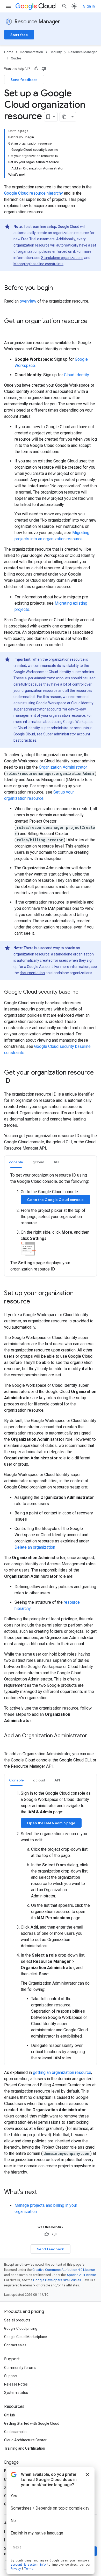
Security (56, 52)
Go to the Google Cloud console (55, 1200)
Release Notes (16, 2384)
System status (16, 2393)
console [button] (16, 1162)
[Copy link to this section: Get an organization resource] (9, 330)
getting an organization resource (62, 2072)
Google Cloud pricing (21, 2328)
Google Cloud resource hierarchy (34, 193)
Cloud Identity (76, 375)
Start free (19, 35)
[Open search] (64, 6)
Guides (16, 58)
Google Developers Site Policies (57, 2280)
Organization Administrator (63, 767)
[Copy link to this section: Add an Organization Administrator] (9, 1743)
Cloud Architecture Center (25, 2440)
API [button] (56, 1162)
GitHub (10, 2415)
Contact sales (15, 2345)
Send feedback (24, 80)
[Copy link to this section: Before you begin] (58, 288)
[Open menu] (8, 6)
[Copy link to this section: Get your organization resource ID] (15, 1081)
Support (11, 2376)
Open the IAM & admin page (51, 1823)
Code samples (16, 2432)
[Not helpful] (44, 69)
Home (9, 52)
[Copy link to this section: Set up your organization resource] (35, 1302)
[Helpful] (36, 69)
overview (28, 301)
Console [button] (16, 1780)
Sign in (89, 6)
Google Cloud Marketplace (26, 2337)
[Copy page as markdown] (64, 117)
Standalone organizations (62, 258)
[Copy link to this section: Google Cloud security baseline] (84, 992)
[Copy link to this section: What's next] (42, 2192)
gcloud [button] (38, 1162)
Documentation (31, 52)
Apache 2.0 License (81, 2275)
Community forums (20, 2368)
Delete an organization (35, 1547)
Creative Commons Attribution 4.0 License (64, 2270)
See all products (17, 2320)
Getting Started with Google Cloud (32, 2423)
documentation (32, 973)
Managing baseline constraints (38, 264)
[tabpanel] (51, 1222)
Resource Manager (37, 22)
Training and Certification (25, 2448)
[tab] (16, 1162)
